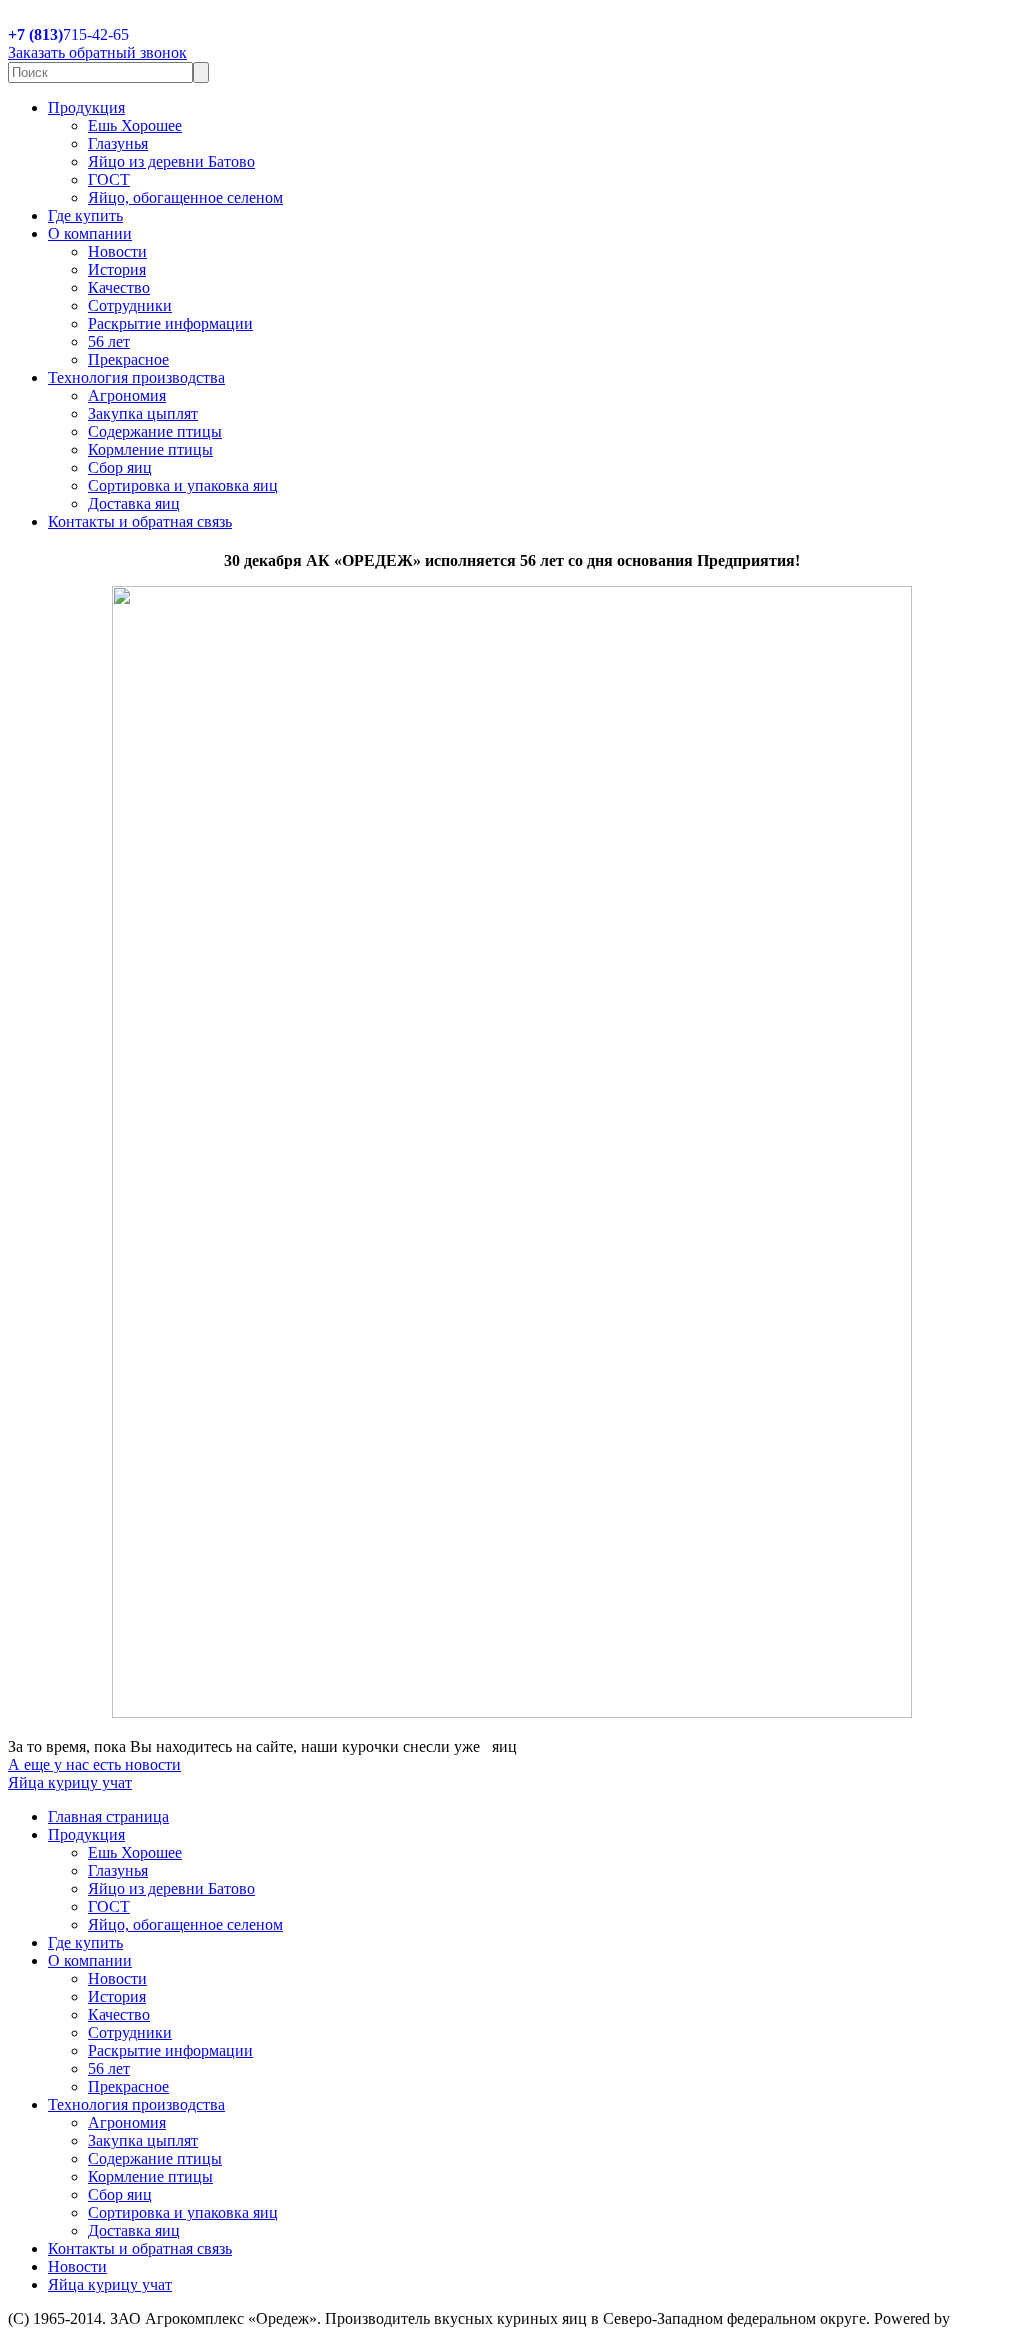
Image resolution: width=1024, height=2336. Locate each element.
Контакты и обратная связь (140, 521)
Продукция (86, 107)
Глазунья (118, 143)
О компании (90, 233)
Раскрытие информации (170, 323)
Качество (119, 287)
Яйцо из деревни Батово (171, 161)
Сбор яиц (120, 467)
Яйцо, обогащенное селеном (185, 197)
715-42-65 (68, 34)
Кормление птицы (150, 449)
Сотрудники (130, 305)
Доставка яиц (134, 503)
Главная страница (108, 1816)
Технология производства (136, 377)
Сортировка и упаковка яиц (183, 485)
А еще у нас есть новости (94, 1764)
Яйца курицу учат (70, 1782)
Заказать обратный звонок (97, 52)
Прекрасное (128, 359)
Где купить (85, 215)
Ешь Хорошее (135, 125)
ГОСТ (109, 179)
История (117, 269)
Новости (117, 251)
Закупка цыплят (143, 413)
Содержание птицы (155, 431)
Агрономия (127, 395)
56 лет (109, 341)
